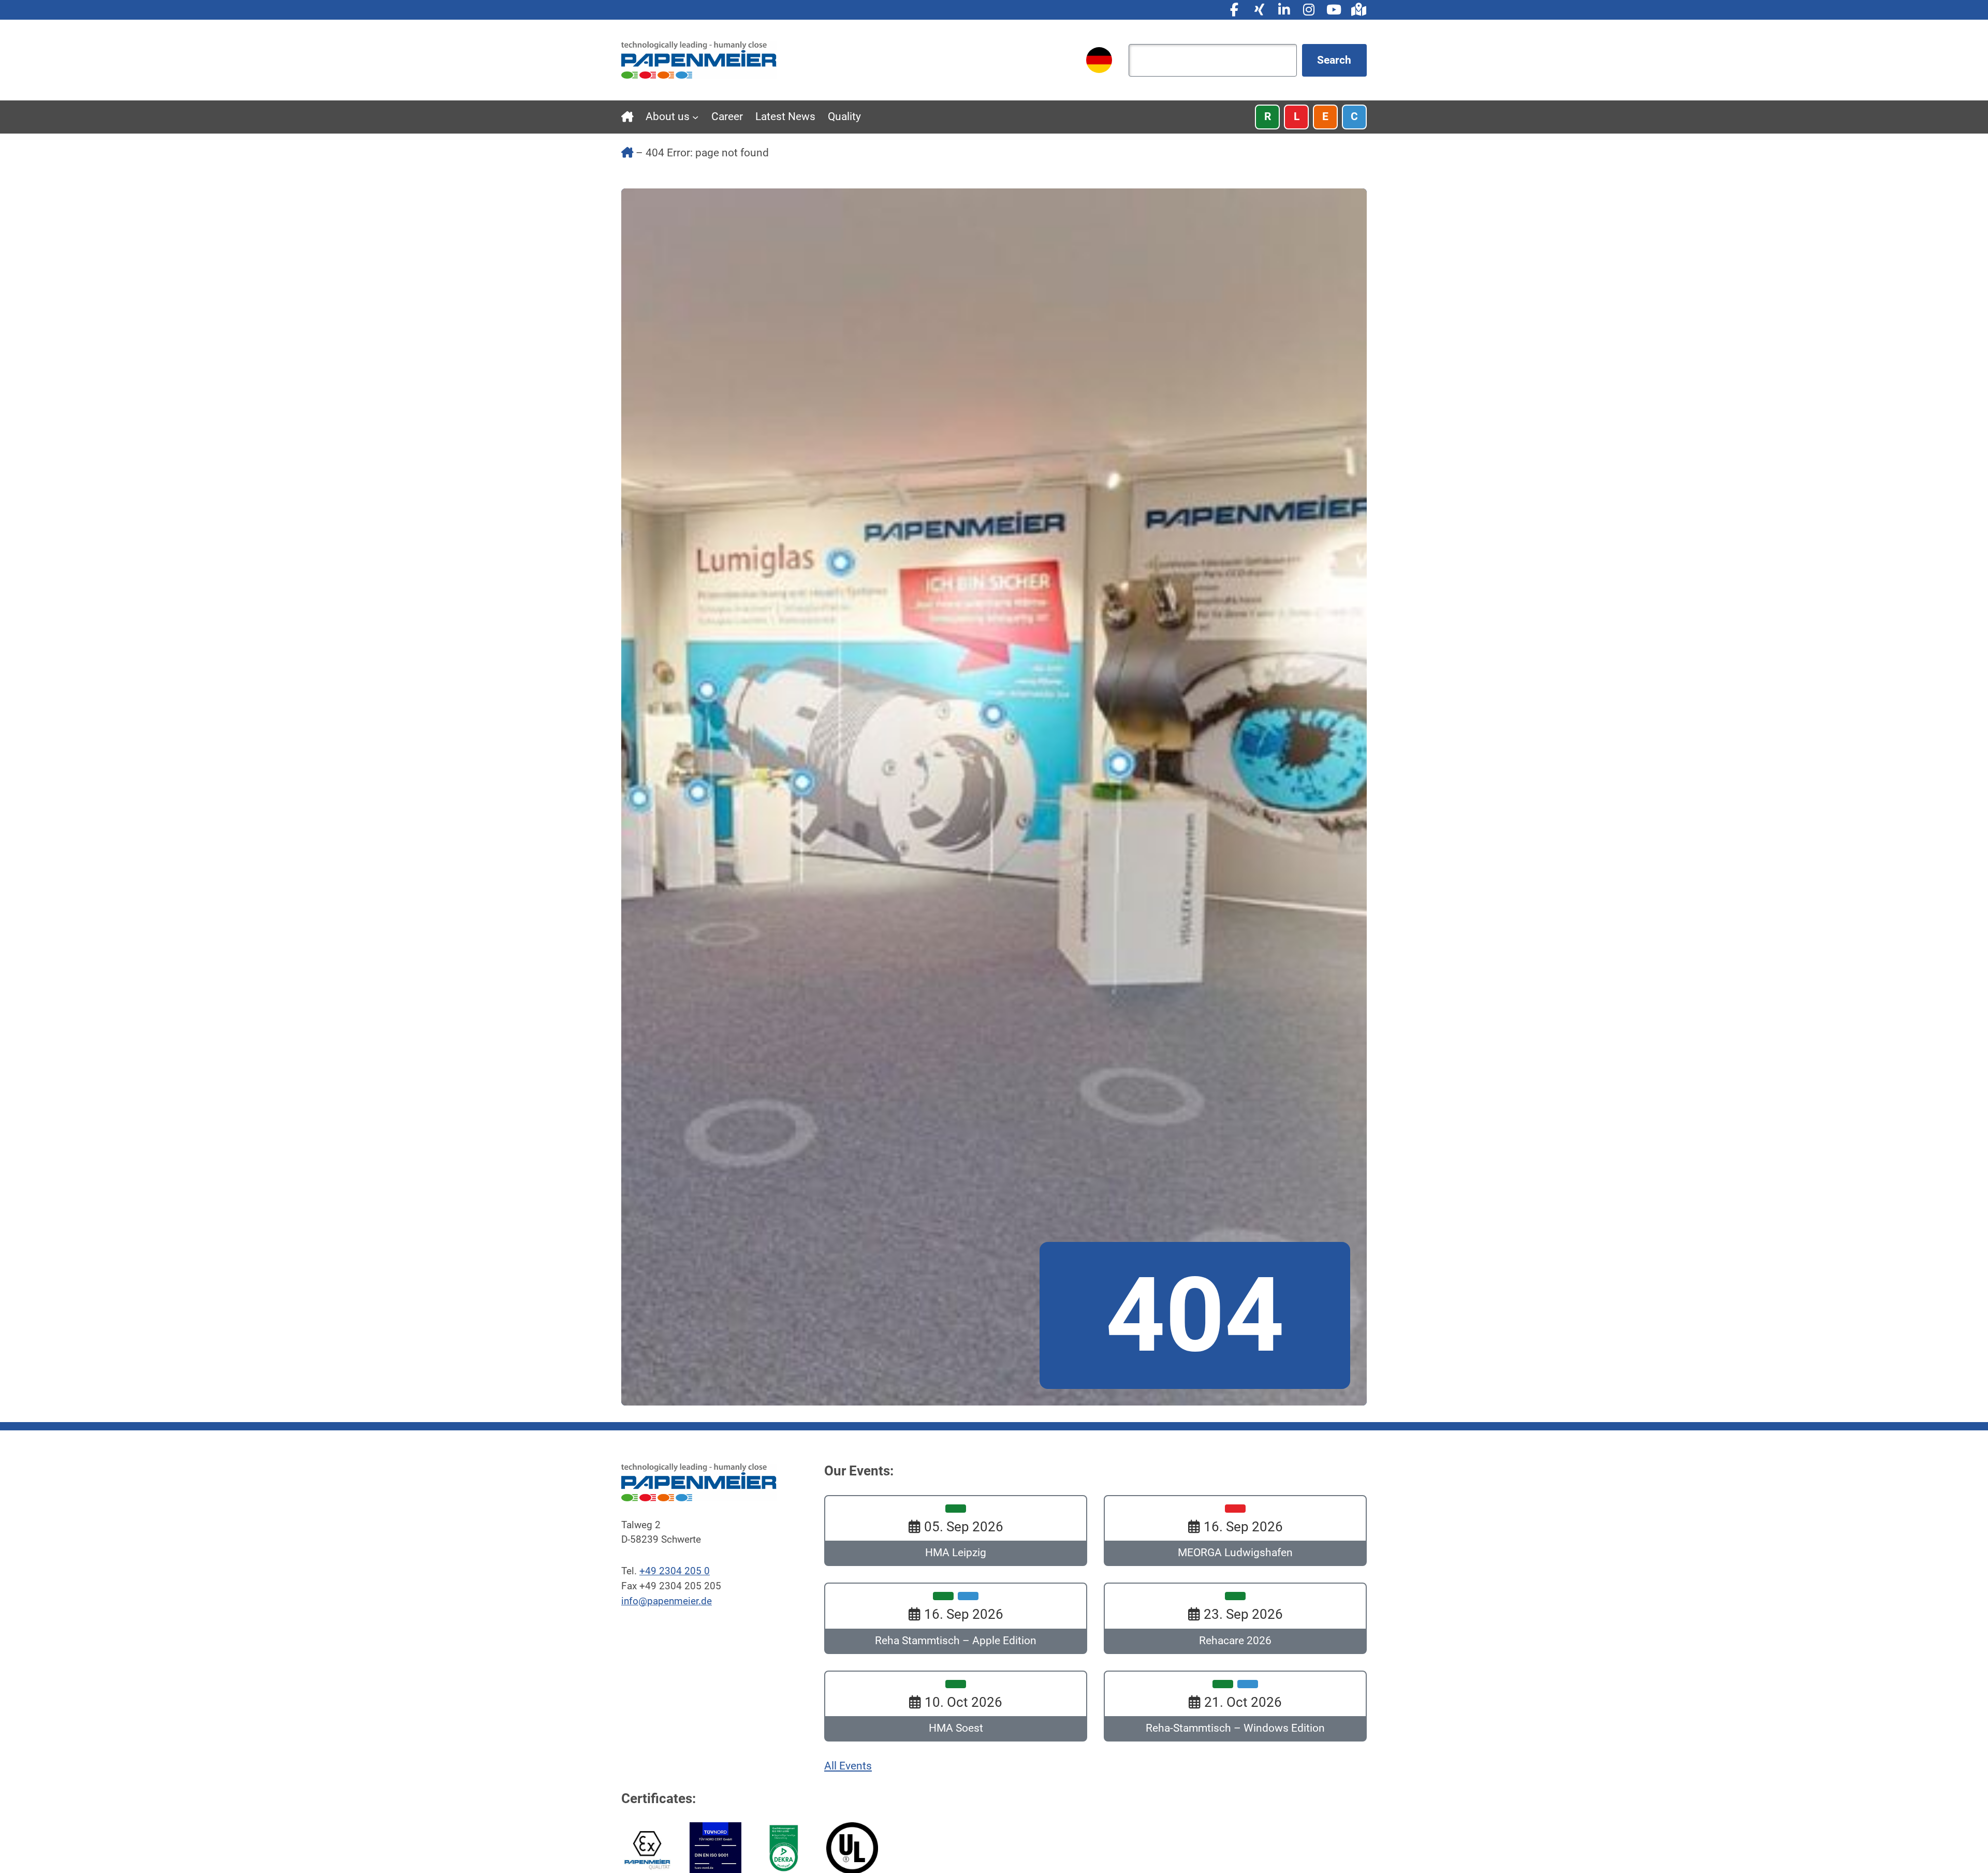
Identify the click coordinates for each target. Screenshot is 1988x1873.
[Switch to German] (1099, 60)
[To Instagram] (1309, 10)
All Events (848, 1766)
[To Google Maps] (1358, 10)
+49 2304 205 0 (675, 1571)
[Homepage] (699, 60)
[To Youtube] (1334, 10)
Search (1334, 60)
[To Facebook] (1234, 10)
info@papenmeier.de (667, 1601)
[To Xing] (1259, 10)
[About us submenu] (695, 117)
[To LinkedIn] (1284, 10)
